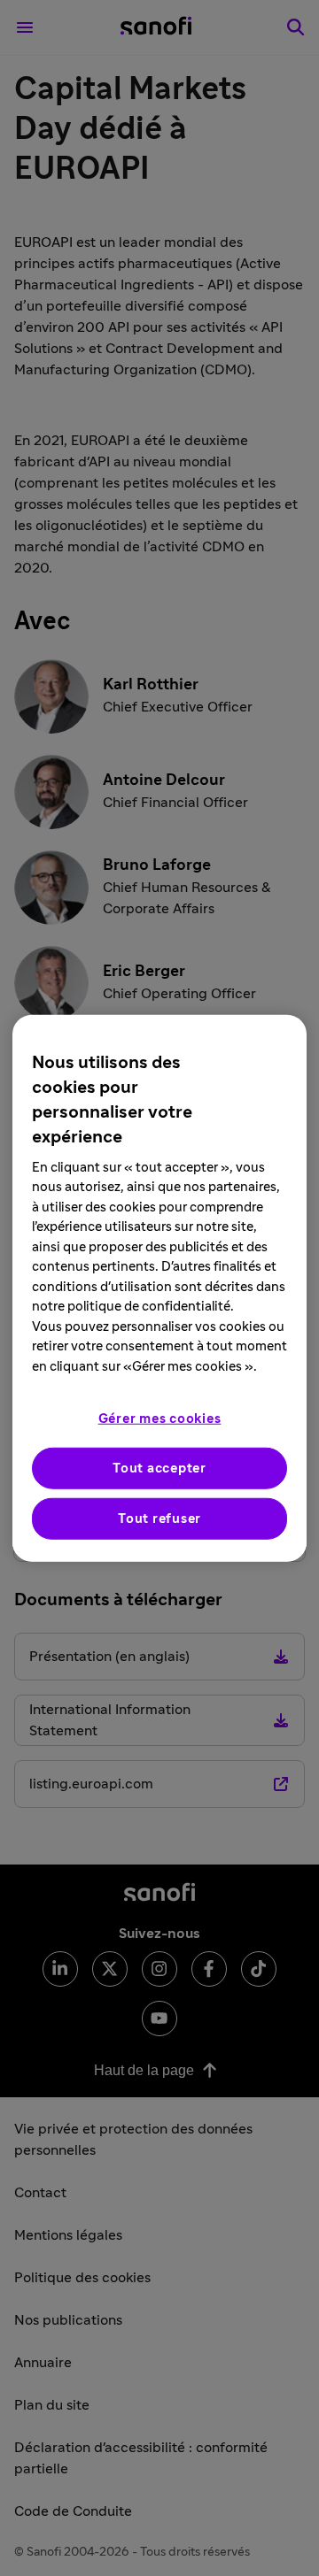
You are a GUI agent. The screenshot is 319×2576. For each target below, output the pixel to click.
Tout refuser (159, 1519)
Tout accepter (159, 1469)
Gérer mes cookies (160, 1419)
